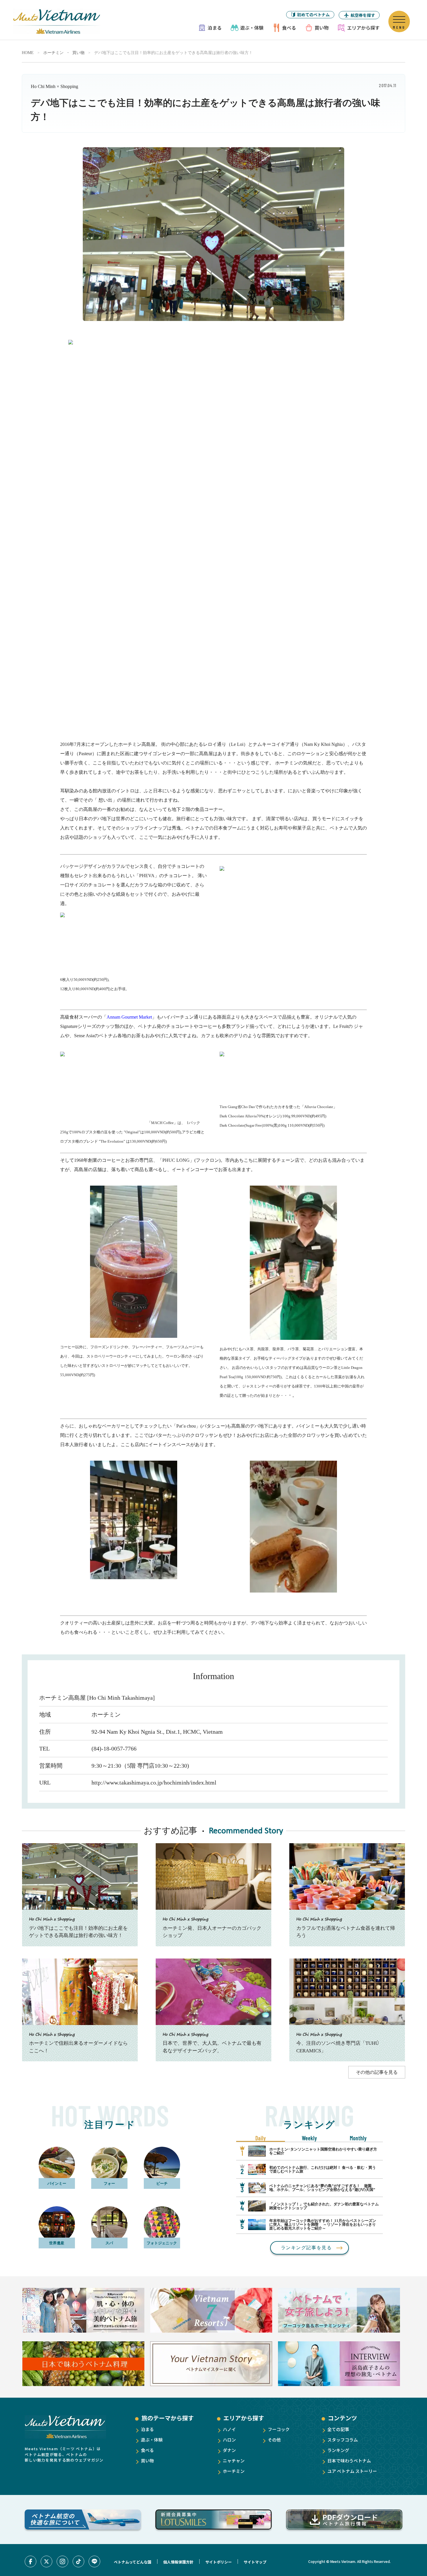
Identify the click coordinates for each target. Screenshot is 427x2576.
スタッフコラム (343, 2440)
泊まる (215, 28)
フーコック (279, 2429)
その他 (274, 2440)
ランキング (338, 2450)
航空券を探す (363, 15)
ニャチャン (234, 2461)
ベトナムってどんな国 (133, 2562)
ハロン (229, 2440)
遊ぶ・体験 (252, 28)
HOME (28, 53)
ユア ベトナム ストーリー (352, 2471)
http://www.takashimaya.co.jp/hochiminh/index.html (154, 1782)
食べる (289, 28)
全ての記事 (338, 2429)
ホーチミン (53, 53)
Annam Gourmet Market (129, 1017)
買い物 (322, 28)
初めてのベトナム (313, 15)
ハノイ (229, 2429)
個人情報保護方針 (178, 2562)
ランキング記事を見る (306, 2248)
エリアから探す (363, 28)
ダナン (229, 2450)
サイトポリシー (219, 2562)
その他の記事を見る (377, 2072)
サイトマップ (255, 2562)
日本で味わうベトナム (349, 2461)
